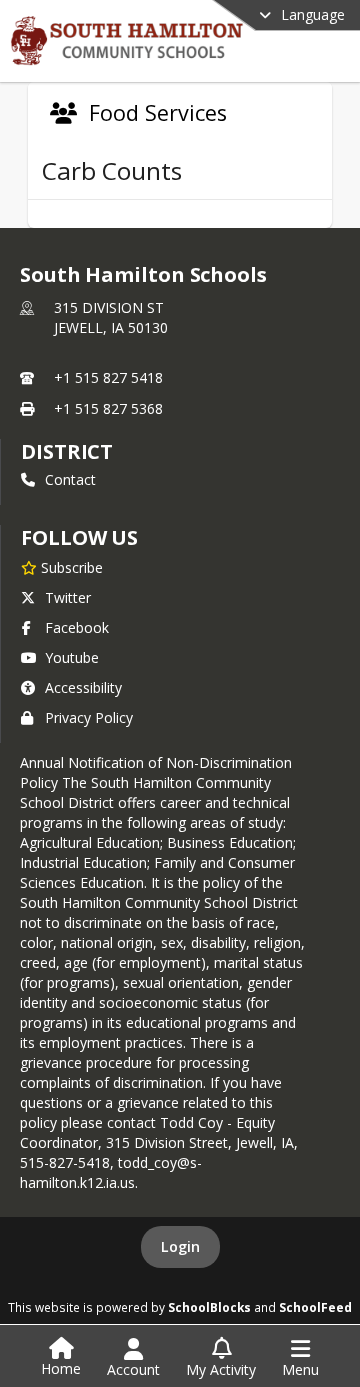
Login (180, 1246)
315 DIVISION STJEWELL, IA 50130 (111, 317)
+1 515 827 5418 (108, 377)
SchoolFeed (315, 1307)
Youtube (72, 657)
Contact (70, 479)
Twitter (68, 597)
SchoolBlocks (209, 1307)
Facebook (77, 627)
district (67, 451)
